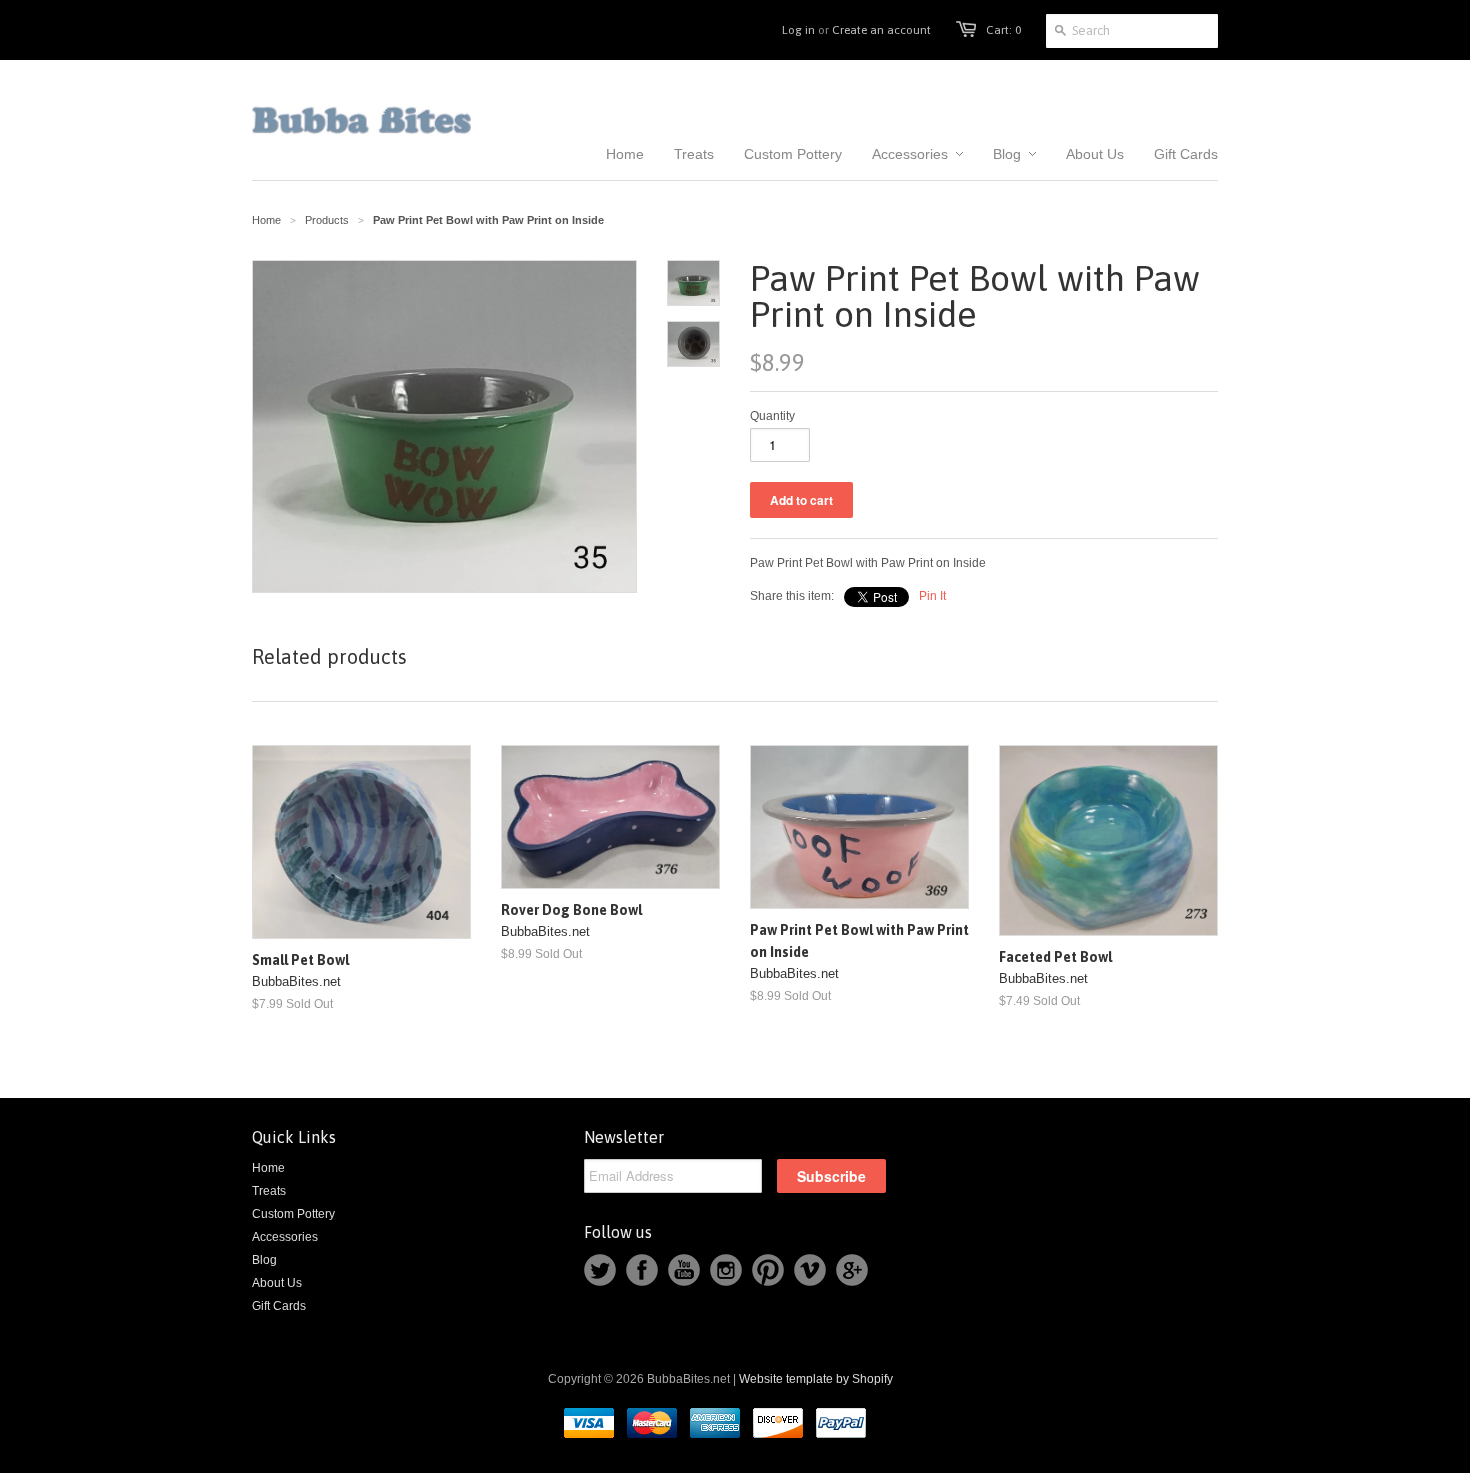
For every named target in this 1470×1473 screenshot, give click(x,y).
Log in (798, 30)
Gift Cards (279, 1306)
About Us (277, 1283)
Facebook (642, 1270)
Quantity (772, 416)
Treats (269, 1191)
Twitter (600, 1270)
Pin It (932, 596)
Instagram (726, 1270)
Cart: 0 (1003, 30)
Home (268, 1168)
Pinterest (768, 1270)
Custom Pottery (293, 1214)
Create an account (881, 30)
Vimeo (810, 1270)
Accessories (285, 1237)
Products (327, 220)
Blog (264, 1260)
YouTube (684, 1270)
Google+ (852, 1270)
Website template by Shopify (816, 1379)
